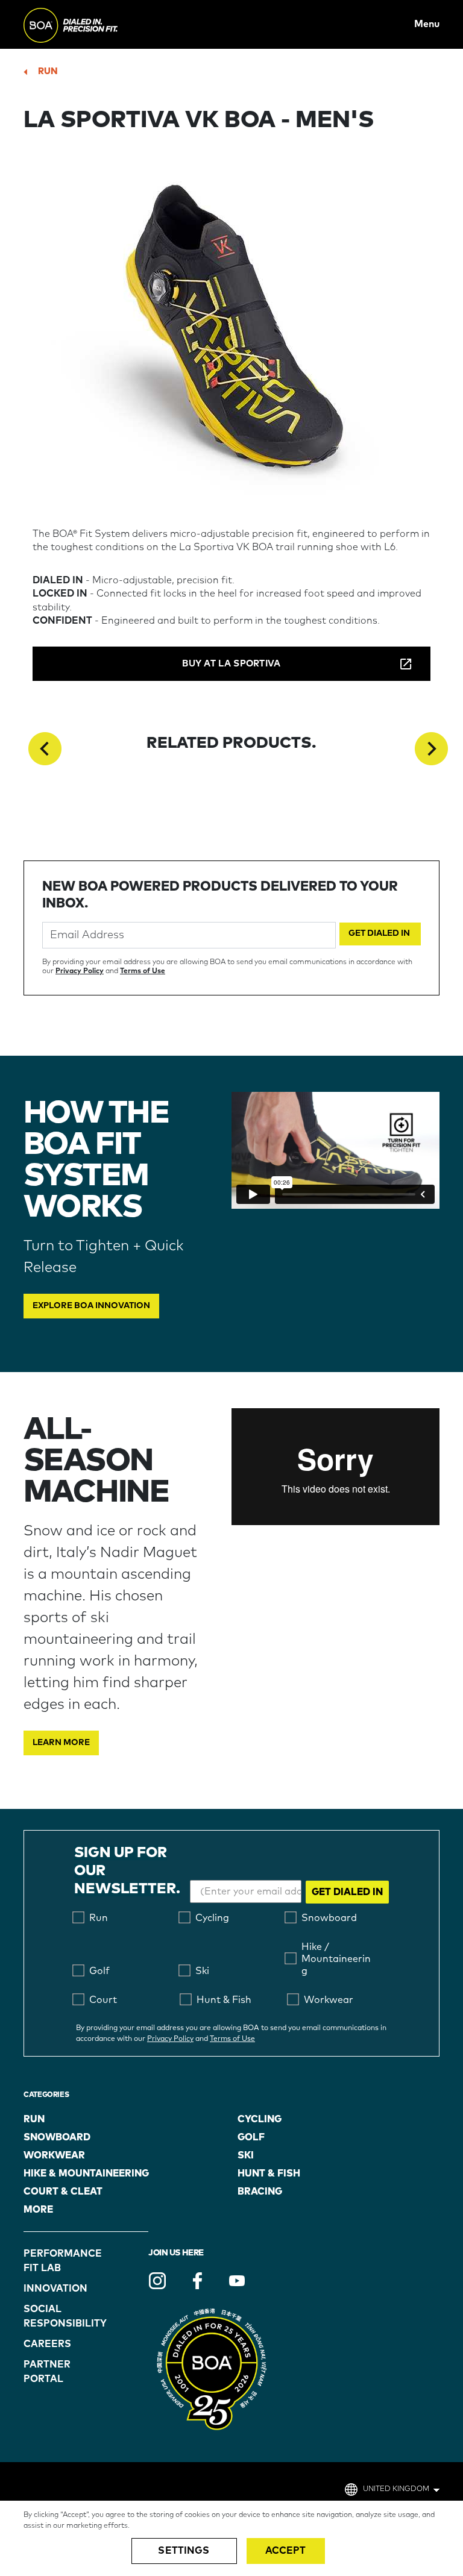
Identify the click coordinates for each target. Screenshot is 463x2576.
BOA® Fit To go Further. (97, 24)
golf (251, 2137)
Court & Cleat (63, 2192)
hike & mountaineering (86, 2173)
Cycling (260, 2119)
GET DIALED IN (347, 1892)
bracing (260, 2192)
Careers (47, 2344)
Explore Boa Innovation (91, 1306)
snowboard (57, 2137)
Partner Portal (47, 2372)
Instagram (157, 2281)
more (38, 2210)
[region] (231, 2538)
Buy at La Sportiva (231, 664)
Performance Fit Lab (55, 2261)
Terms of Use (143, 971)
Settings (184, 2551)
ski (246, 2155)
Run (48, 71)
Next (431, 749)
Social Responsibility (55, 2316)
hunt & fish (269, 2173)
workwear (54, 2155)
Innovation (55, 2289)
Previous (45, 749)
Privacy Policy (80, 971)
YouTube (237, 2281)
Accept (286, 2551)
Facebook (197, 2281)
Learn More (61, 1743)
